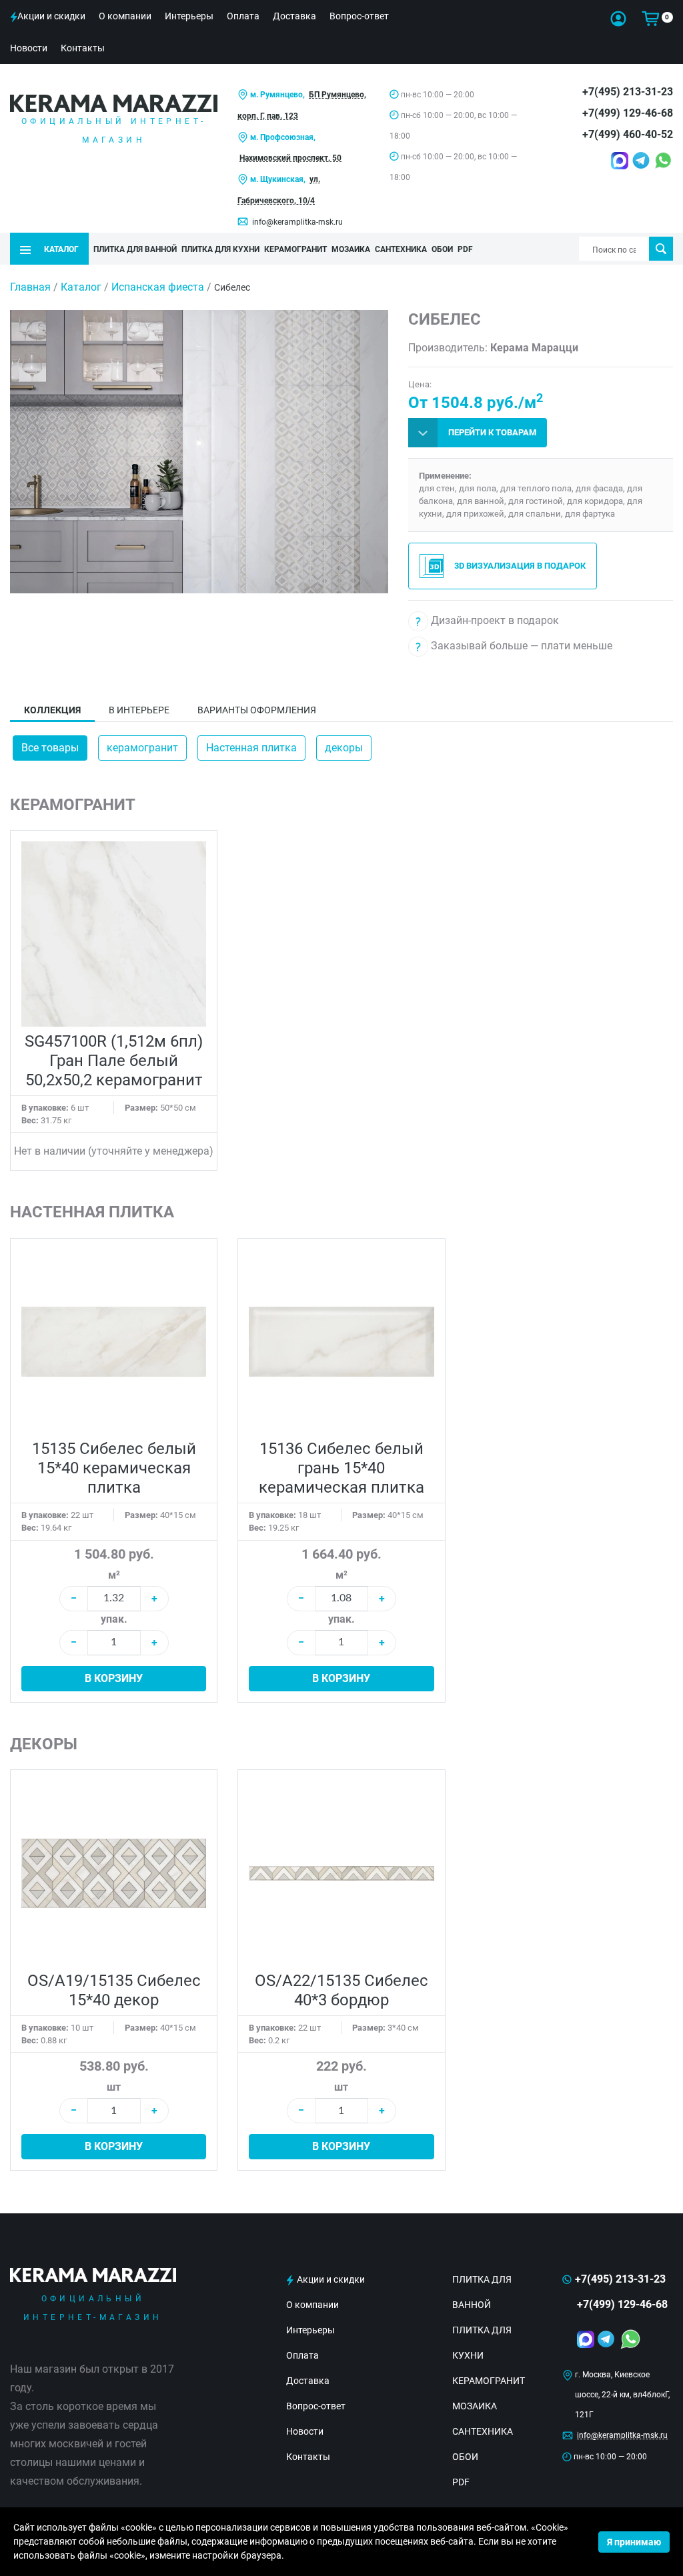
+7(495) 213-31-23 (628, 92)
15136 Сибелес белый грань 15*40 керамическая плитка (341, 1468)
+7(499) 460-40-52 (628, 134)
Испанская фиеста (158, 287)
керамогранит (142, 748)
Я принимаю (634, 2542)
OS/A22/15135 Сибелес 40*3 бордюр (341, 1990)
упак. (114, 1619)
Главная (30, 287)
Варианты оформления (257, 710)
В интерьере (139, 710)
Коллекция (52, 710)
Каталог (81, 287)
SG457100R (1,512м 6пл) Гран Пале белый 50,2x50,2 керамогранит (114, 1061)
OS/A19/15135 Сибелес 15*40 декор (114, 1990)
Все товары (50, 748)
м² (114, 1575)
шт (114, 2087)
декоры (344, 748)
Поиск (661, 249)
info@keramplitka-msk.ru (297, 222)
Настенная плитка (251, 748)
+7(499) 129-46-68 (628, 113)
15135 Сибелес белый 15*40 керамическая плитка (114, 1468)
